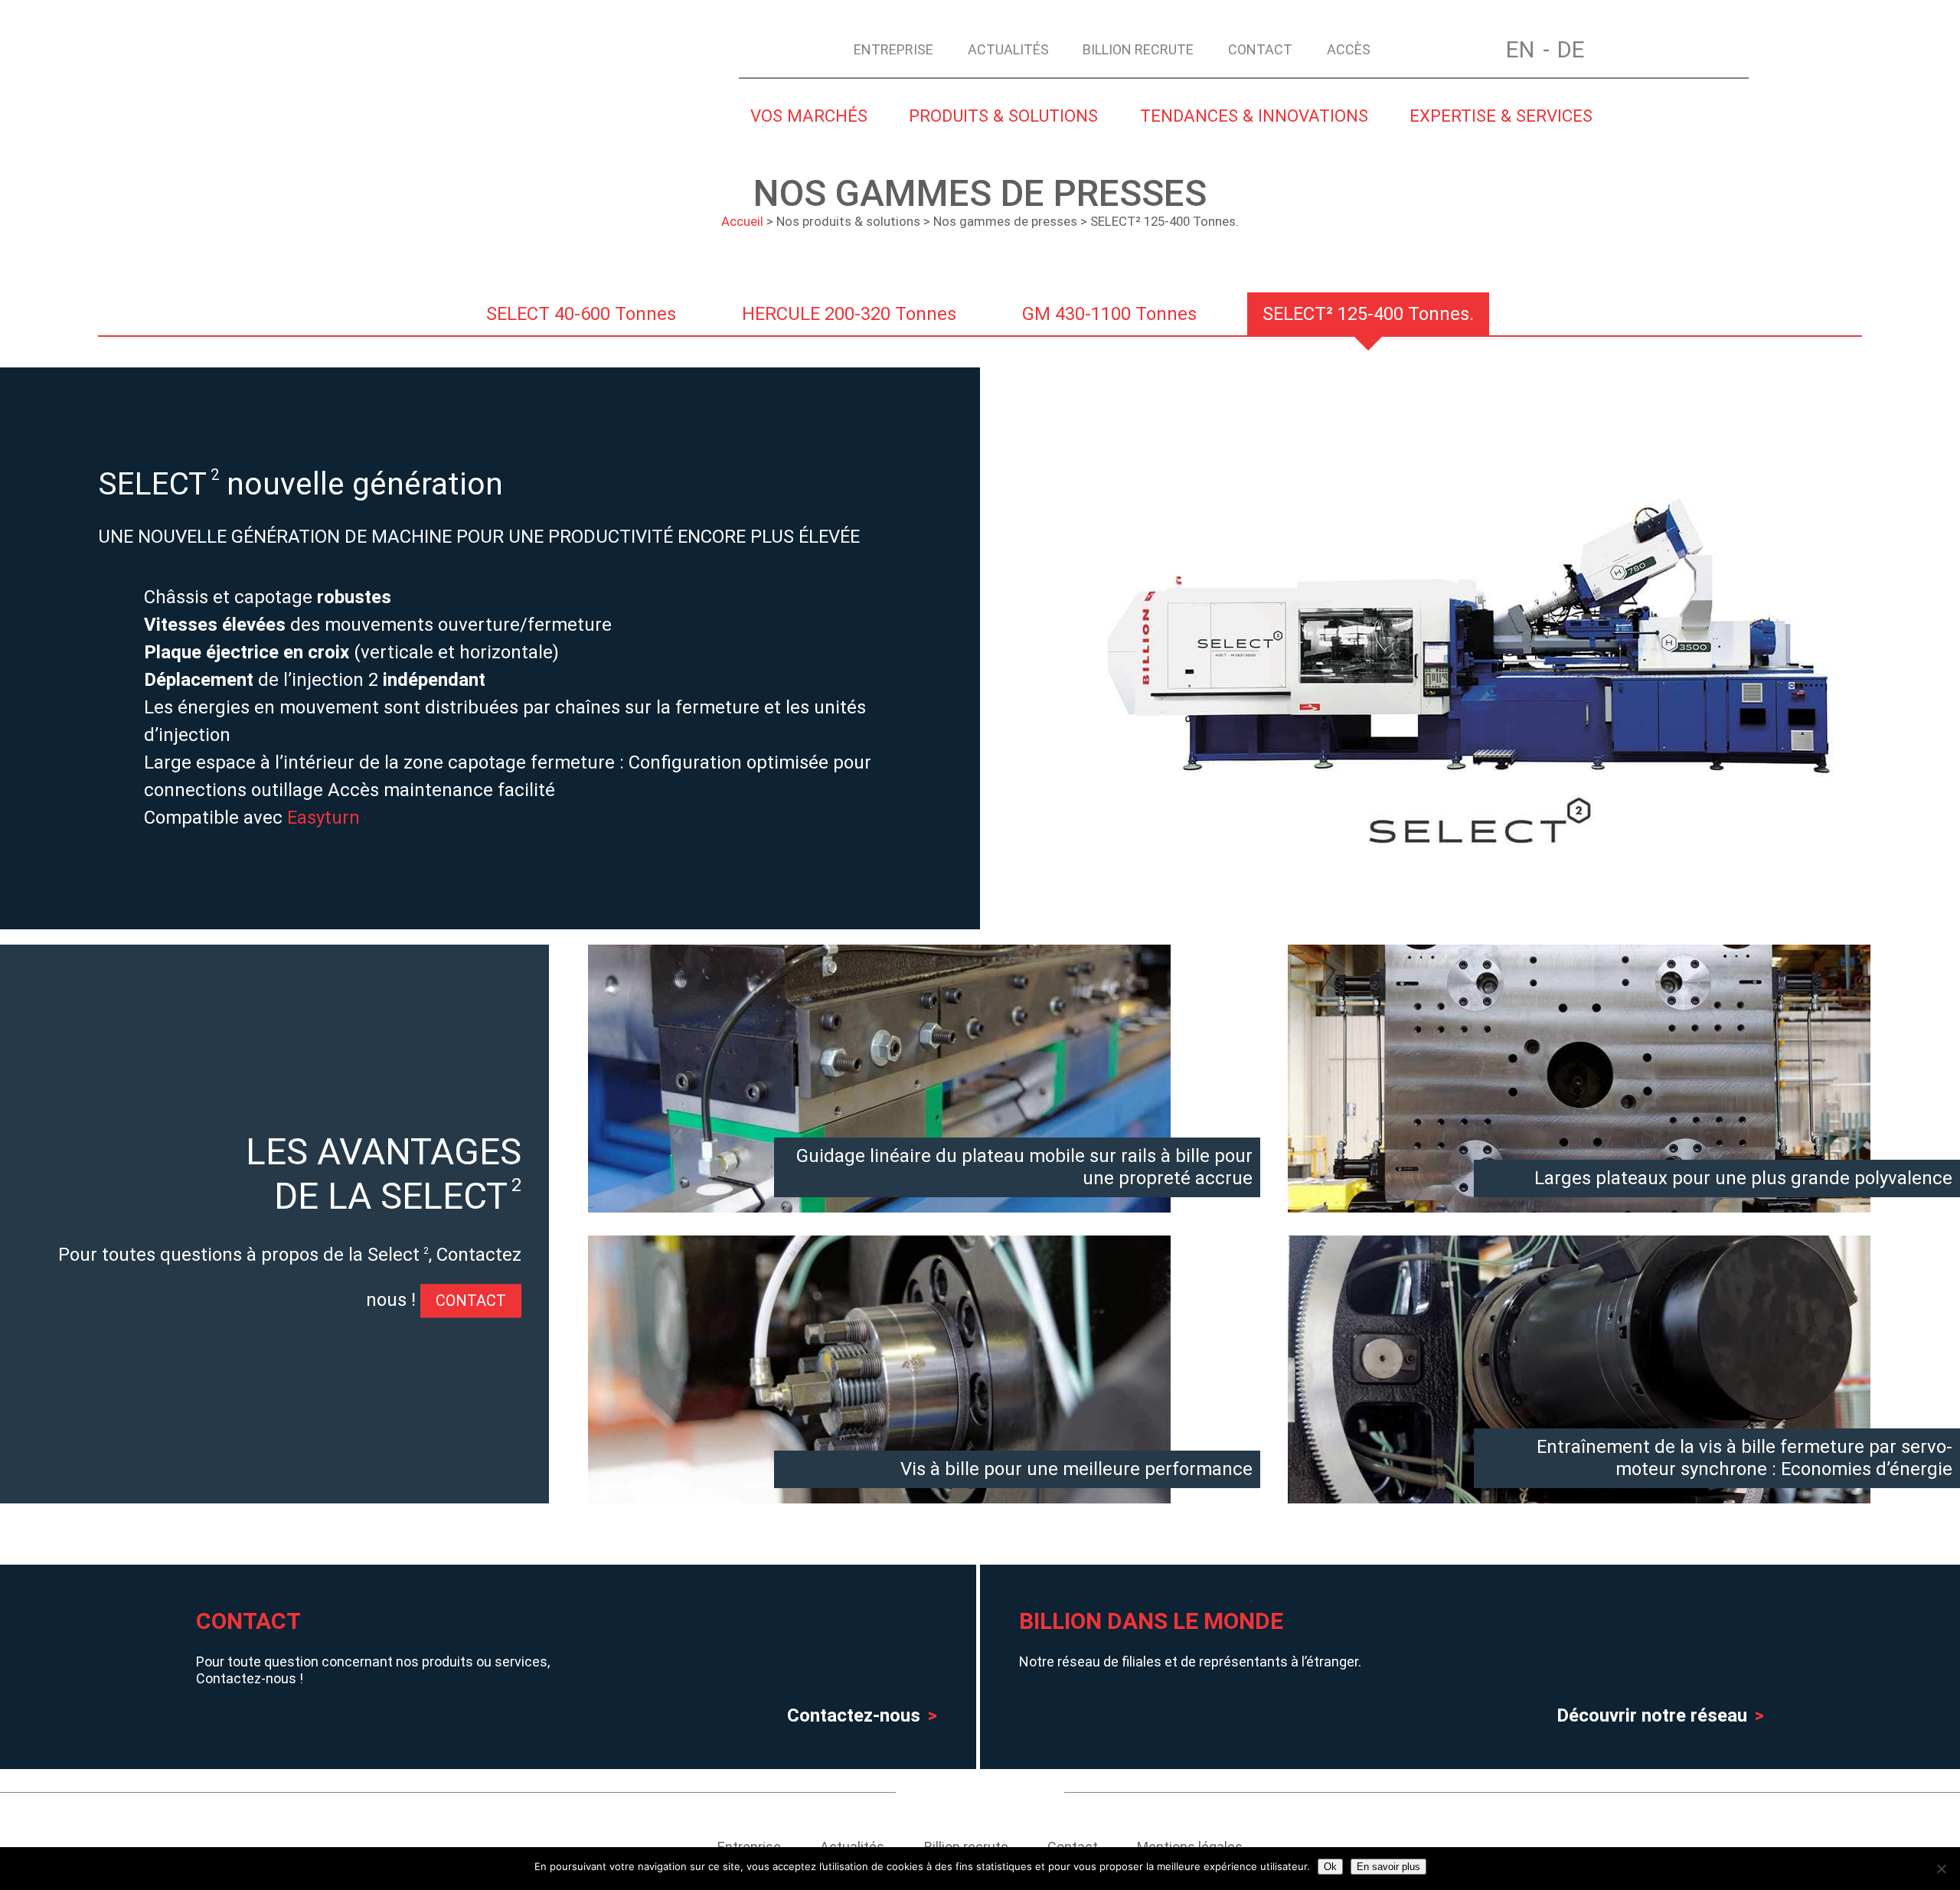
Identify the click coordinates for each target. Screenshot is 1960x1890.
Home (1418, 48)
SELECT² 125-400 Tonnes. (1368, 314)
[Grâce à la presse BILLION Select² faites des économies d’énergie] (1579, 1490)
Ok (1330, 1867)
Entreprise (893, 49)
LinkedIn (1014, 1792)
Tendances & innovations (1254, 116)
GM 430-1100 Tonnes (1109, 314)
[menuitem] (1528, 50)
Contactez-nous (854, 1715)
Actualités (1008, 49)
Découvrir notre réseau (1652, 1715)
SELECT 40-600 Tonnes (581, 314)
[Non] (1941, 1869)
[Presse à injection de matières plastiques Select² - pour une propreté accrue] (879, 1199)
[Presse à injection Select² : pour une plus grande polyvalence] (1579, 1199)
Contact (1260, 49)
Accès (1349, 49)
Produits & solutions (1003, 116)
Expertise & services (1501, 116)
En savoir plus (1388, 1867)
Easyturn (323, 818)
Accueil (742, 221)
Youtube (951, 1792)
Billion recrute (1138, 49)
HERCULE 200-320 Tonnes (849, 314)
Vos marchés (809, 116)
